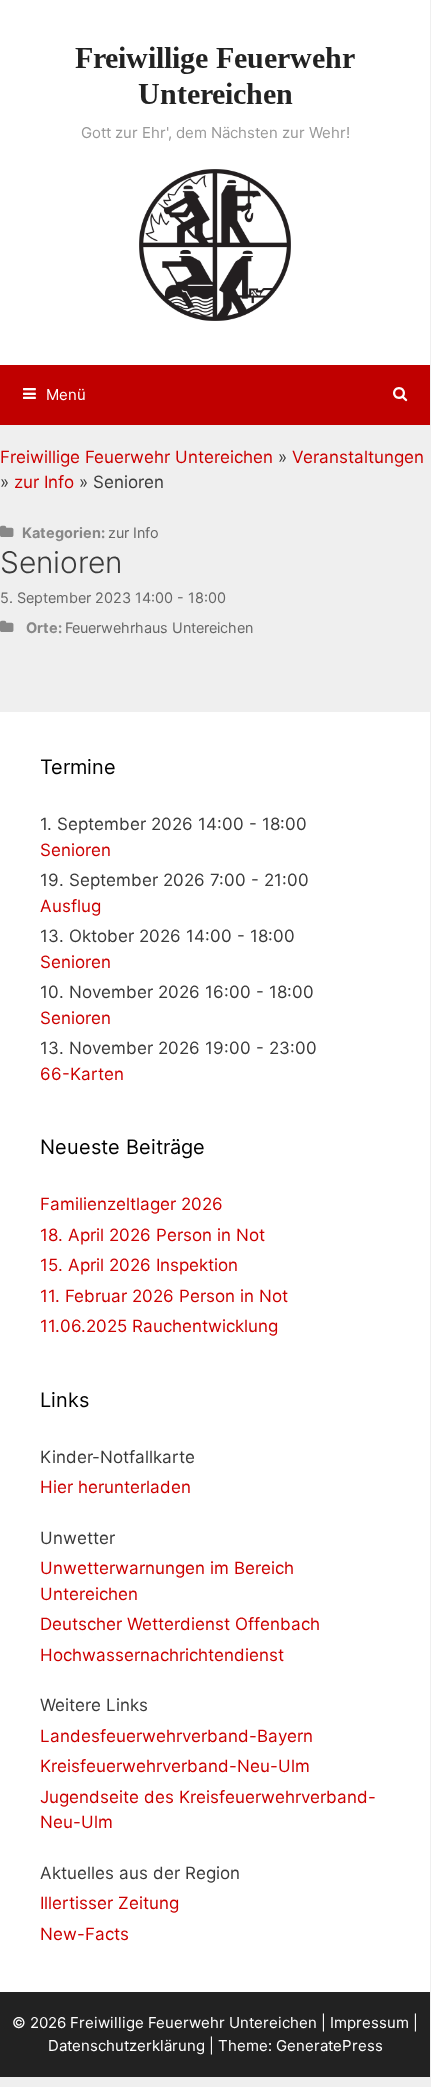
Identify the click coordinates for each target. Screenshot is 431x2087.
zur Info (44, 482)
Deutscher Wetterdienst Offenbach (180, 1624)
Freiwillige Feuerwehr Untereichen (136, 457)
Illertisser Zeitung (109, 1903)
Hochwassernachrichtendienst (162, 1655)
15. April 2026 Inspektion (139, 1265)
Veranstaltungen (358, 457)
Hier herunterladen (115, 1487)
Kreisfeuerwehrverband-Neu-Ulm (175, 1766)
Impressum (369, 2022)
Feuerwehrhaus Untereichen (159, 627)
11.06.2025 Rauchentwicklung (159, 1326)
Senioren (75, 850)
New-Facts (84, 1934)
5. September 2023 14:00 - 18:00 (113, 597)
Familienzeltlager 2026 (131, 1204)
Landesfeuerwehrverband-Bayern (176, 1736)
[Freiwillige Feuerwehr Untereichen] (215, 243)
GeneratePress (329, 2045)
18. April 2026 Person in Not (152, 1235)
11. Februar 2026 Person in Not (164, 1296)
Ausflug (70, 906)
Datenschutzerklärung (126, 2045)
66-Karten (82, 1074)
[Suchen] (400, 395)
